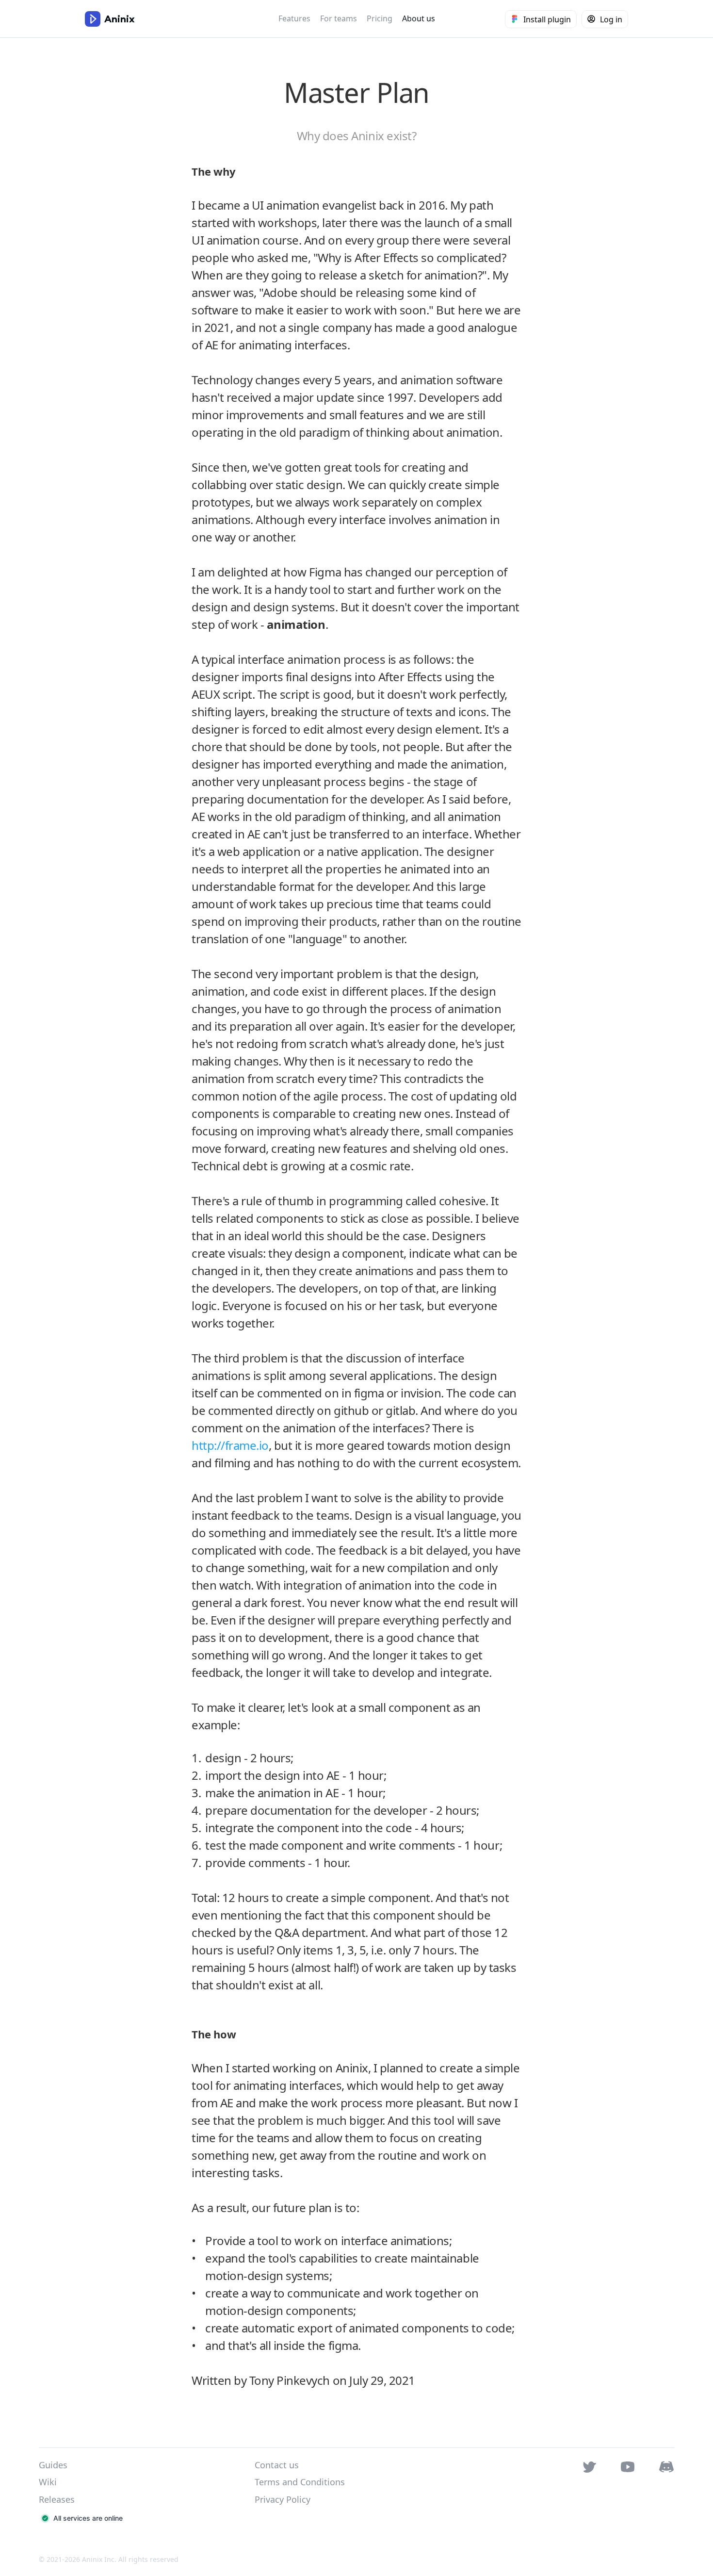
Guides (53, 2465)
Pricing (380, 18)
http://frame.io (230, 1445)
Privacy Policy (283, 2499)
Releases (57, 2499)
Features (294, 18)
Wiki (48, 2482)
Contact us (277, 2465)
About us (419, 18)
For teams (339, 18)
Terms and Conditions (300, 2482)
